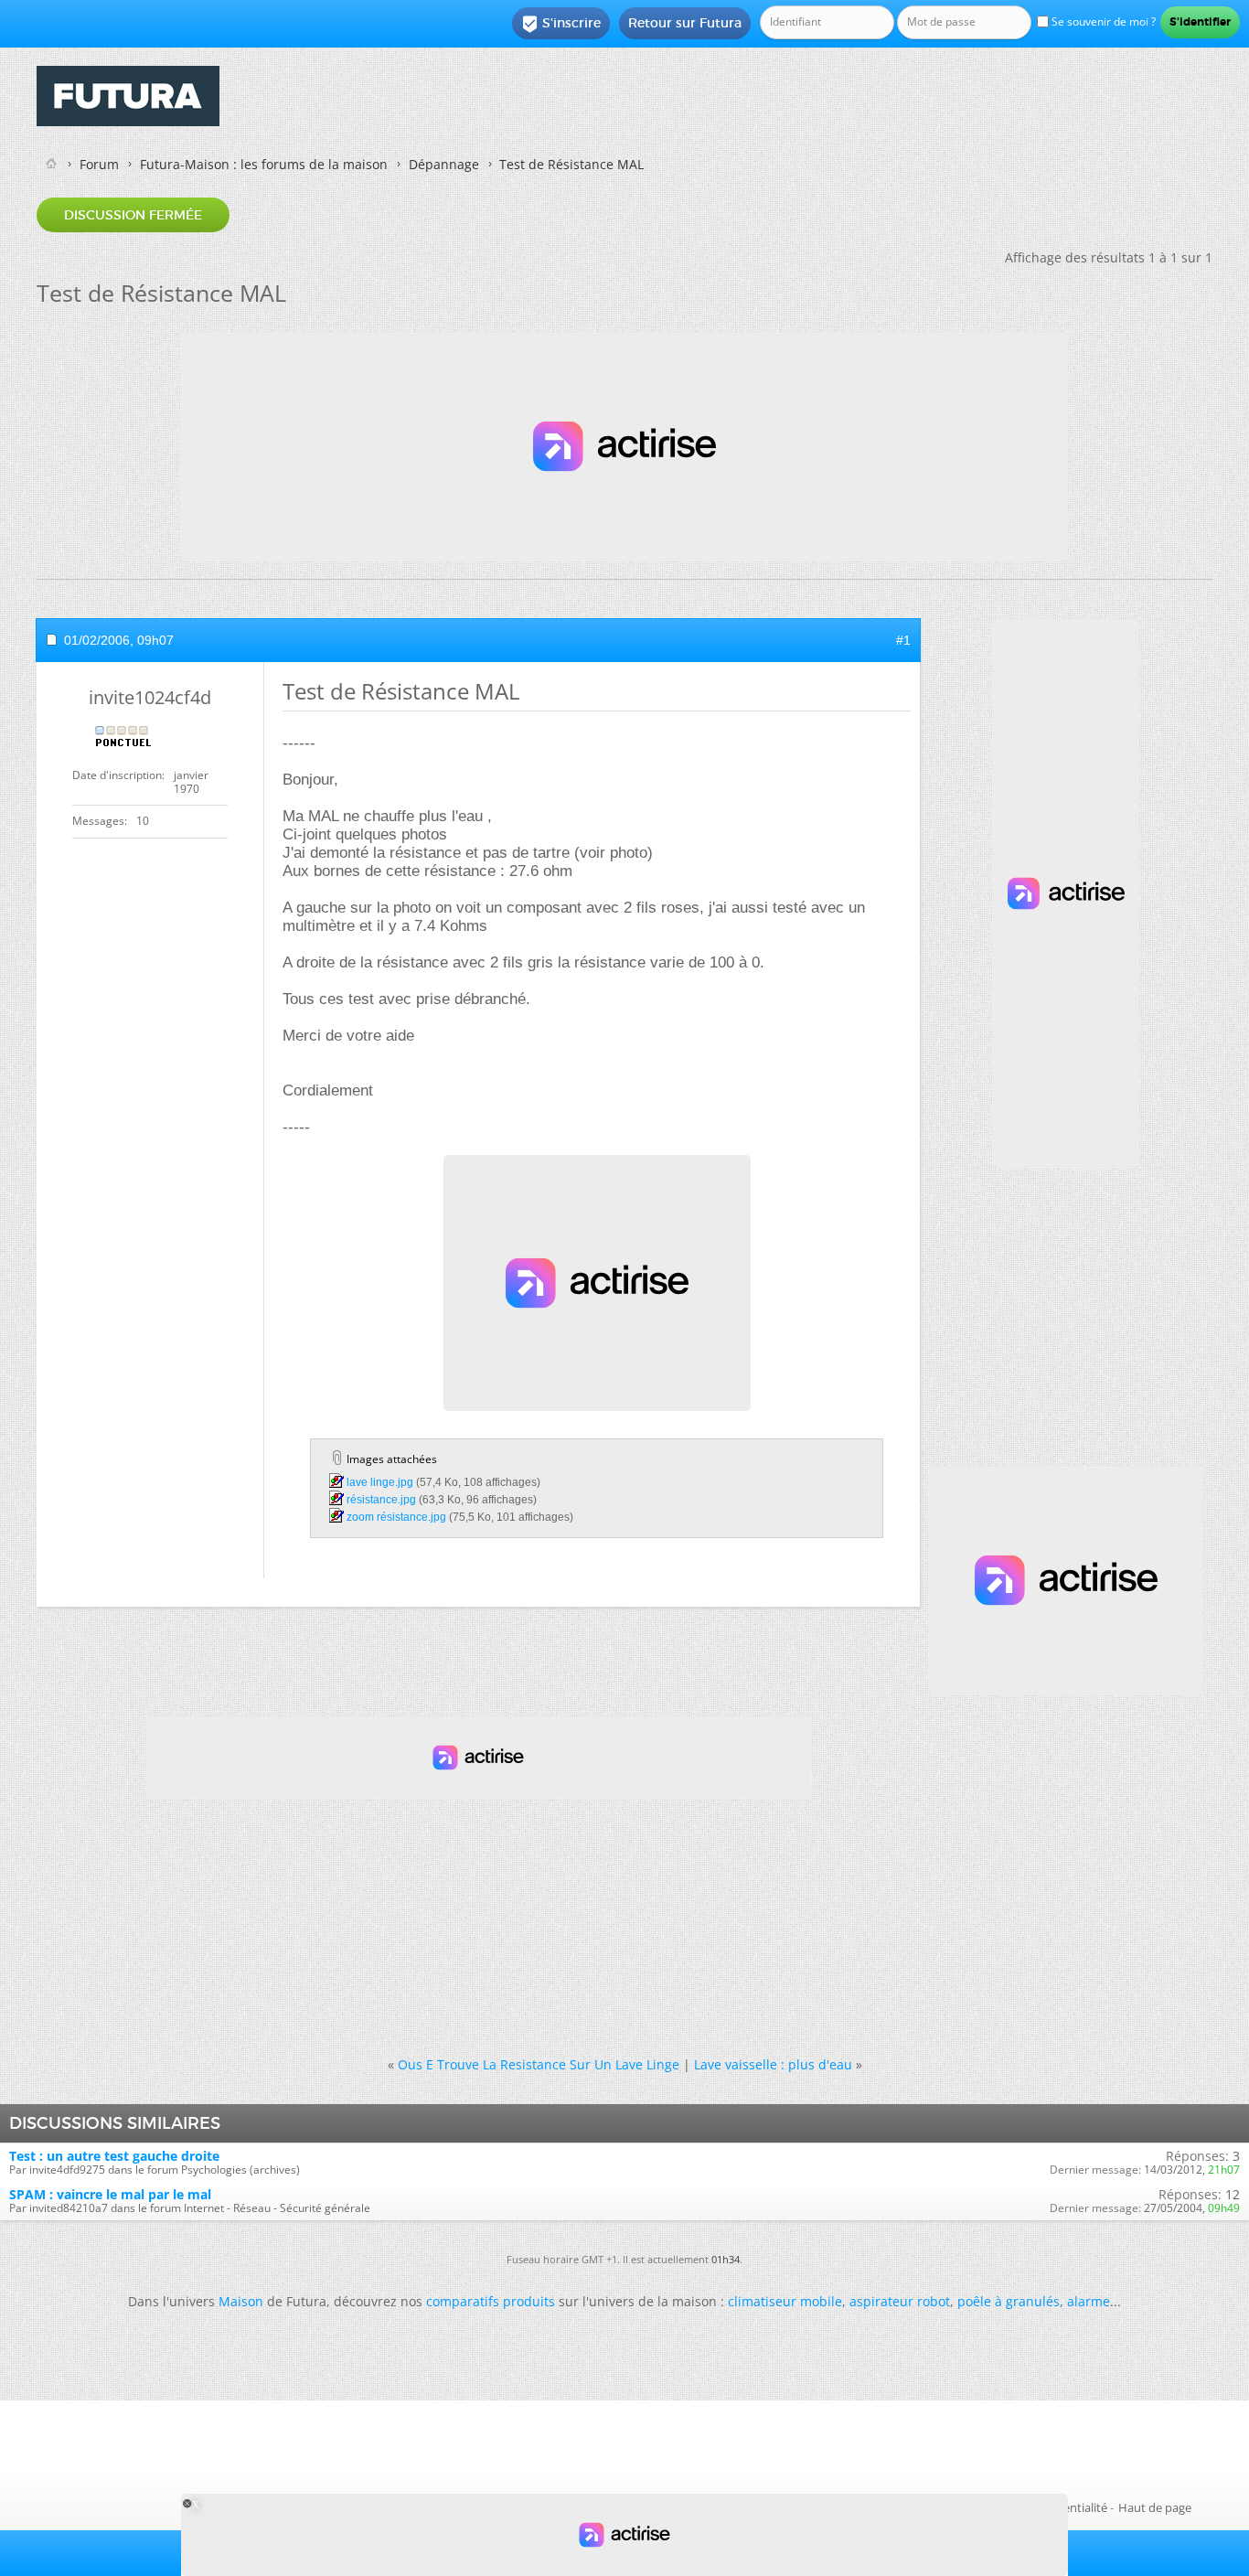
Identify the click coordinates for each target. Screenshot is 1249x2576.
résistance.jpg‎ (381, 1500)
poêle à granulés (1009, 2301)
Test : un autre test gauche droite (114, 2156)
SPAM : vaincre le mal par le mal (110, 2194)
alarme (1089, 2301)
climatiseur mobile (785, 2301)
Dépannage (444, 164)
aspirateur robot (900, 2301)
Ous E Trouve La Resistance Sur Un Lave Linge (539, 2064)
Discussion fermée (133, 215)
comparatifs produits (491, 2301)
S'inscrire (561, 24)
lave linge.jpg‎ (380, 1482)
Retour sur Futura (685, 23)
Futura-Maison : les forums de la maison (264, 164)
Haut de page (1155, 2507)
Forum (99, 164)
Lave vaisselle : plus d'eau (773, 2064)
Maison (241, 2301)
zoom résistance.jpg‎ (396, 1517)
